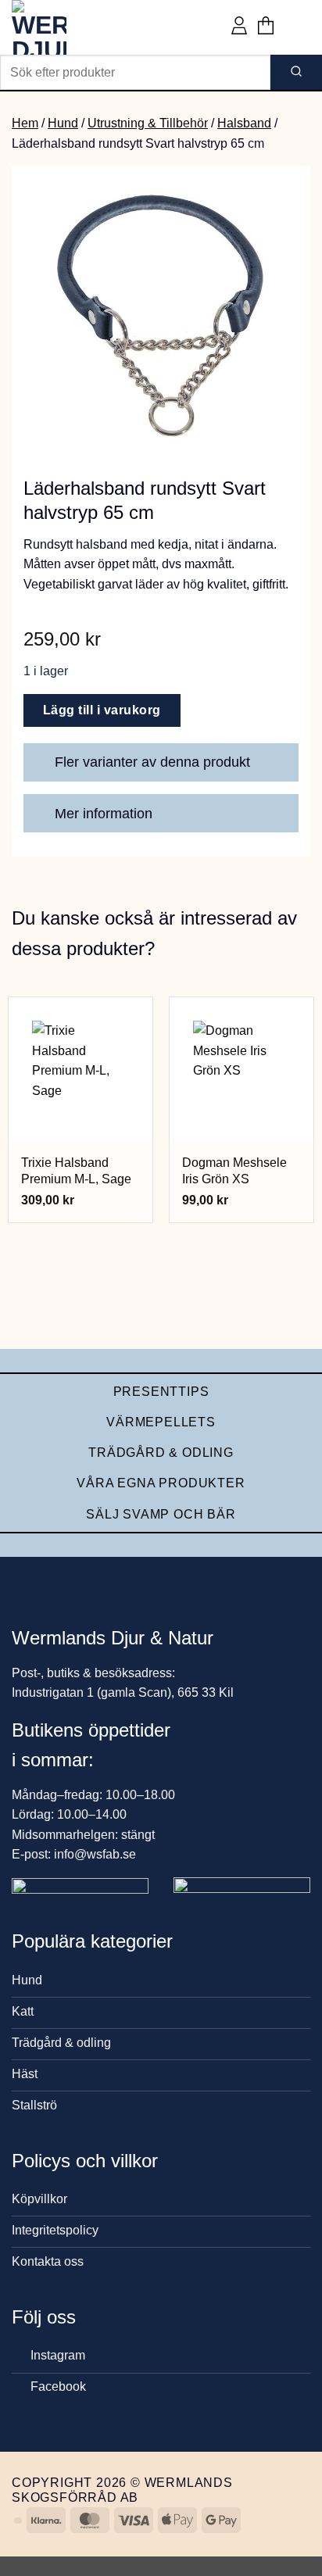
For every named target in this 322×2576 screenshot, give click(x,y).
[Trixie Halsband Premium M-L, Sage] (80, 1069)
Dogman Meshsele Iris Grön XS (234, 1171)
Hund (63, 123)
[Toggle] (279, 764)
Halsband (244, 123)
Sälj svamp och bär (161, 1514)
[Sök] (296, 72)
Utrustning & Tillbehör (148, 123)
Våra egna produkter (161, 1483)
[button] (266, 27)
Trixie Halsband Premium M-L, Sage (76, 1171)
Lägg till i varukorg (102, 710)
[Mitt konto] (239, 27)
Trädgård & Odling (161, 1453)
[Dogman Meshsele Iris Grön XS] (241, 1069)
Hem (25, 123)
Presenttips (161, 1392)
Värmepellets (161, 1422)
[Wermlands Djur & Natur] (70, 27)
